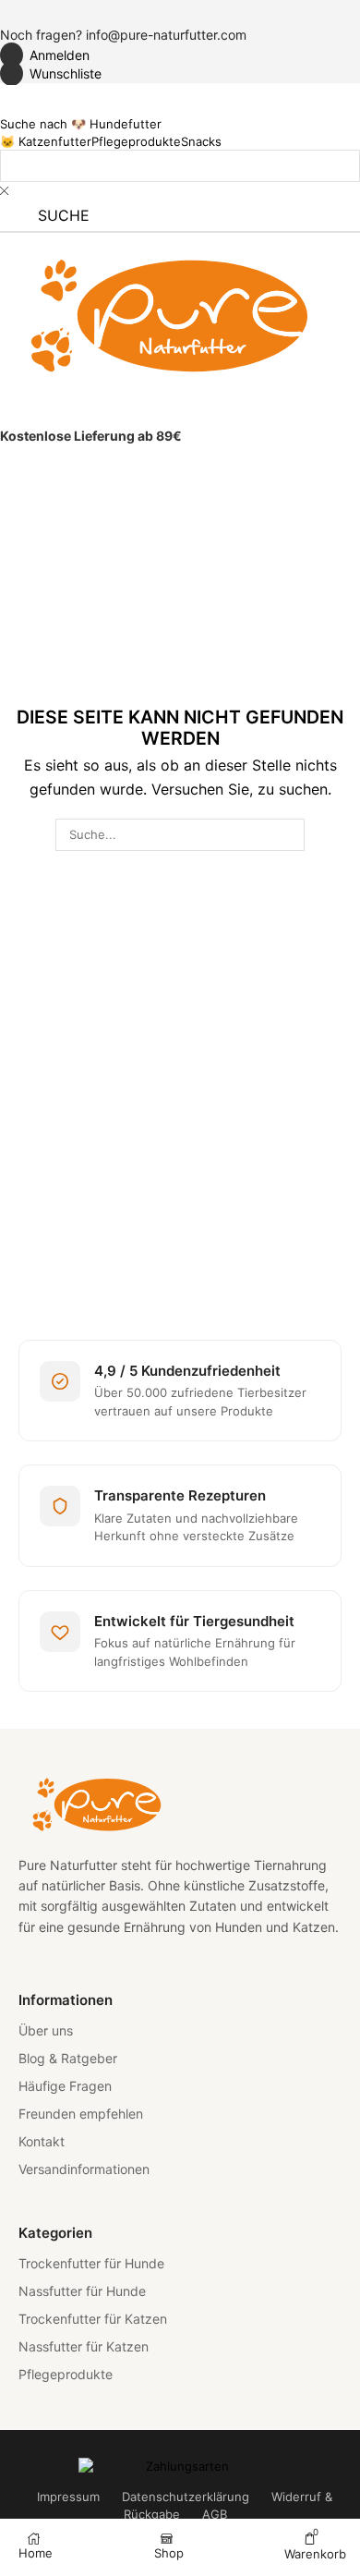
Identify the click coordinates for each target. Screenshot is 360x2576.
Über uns (46, 2030)
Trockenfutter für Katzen (93, 2319)
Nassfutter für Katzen (84, 2346)
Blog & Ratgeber (68, 2058)
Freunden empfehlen (81, 2114)
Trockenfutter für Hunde (91, 2263)
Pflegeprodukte (66, 2374)
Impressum (68, 2497)
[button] (45, 55)
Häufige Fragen (65, 2086)
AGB (215, 2514)
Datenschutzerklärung (186, 2497)
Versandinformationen (84, 2169)
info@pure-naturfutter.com (166, 35)
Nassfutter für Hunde (82, 2291)
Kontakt (42, 2141)
